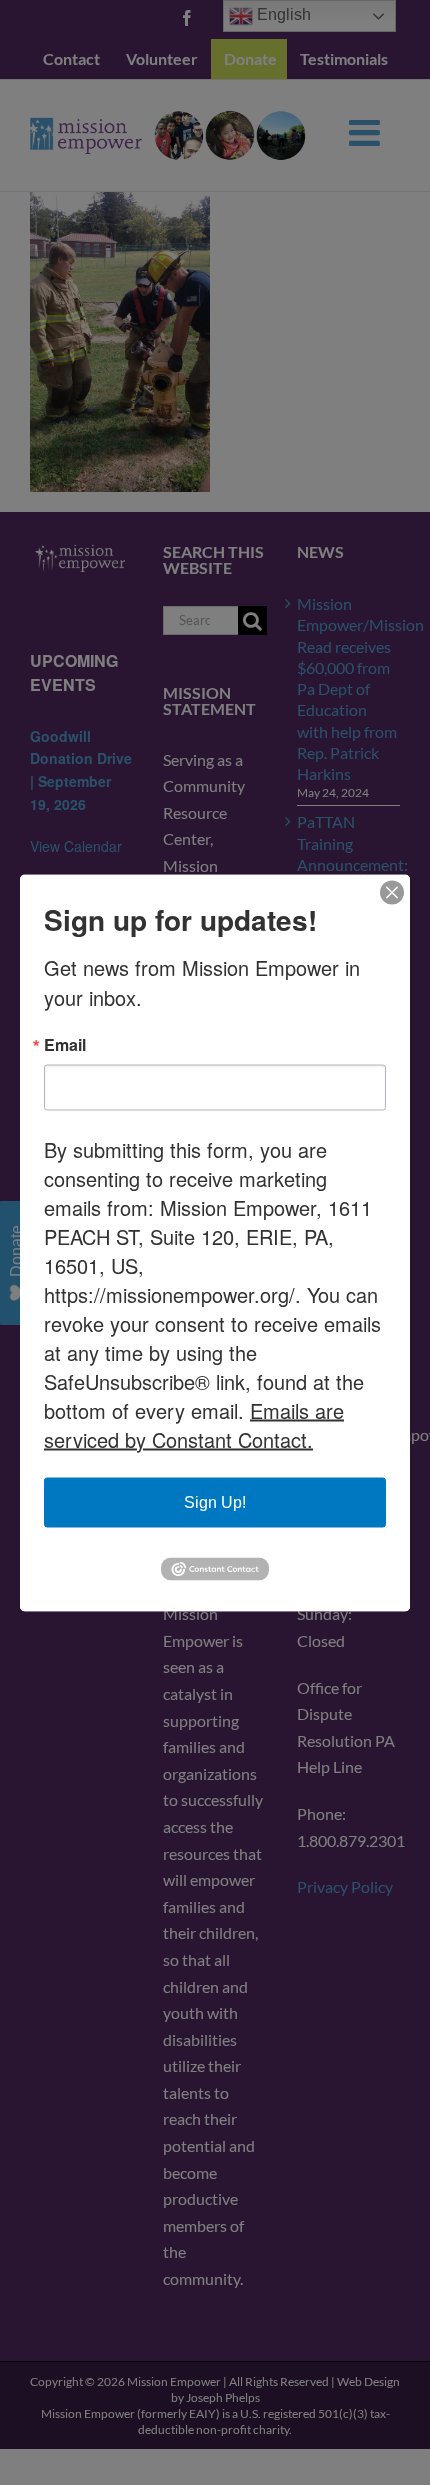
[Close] (392, 892)
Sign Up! (215, 1501)
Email (65, 1044)
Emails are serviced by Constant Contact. (194, 1424)
